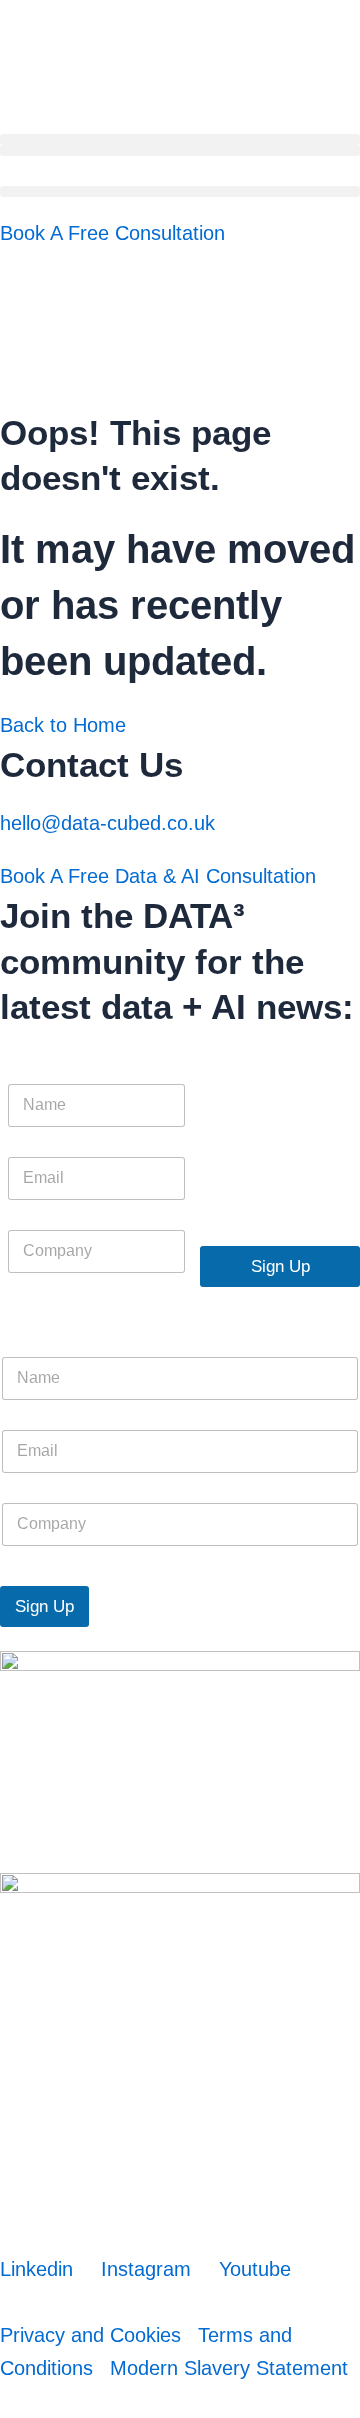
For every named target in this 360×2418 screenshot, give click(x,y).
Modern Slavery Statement (229, 2368)
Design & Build (40, 2404)
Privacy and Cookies (90, 2335)
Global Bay (123, 2404)
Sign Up (280, 1266)
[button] (180, 139)
